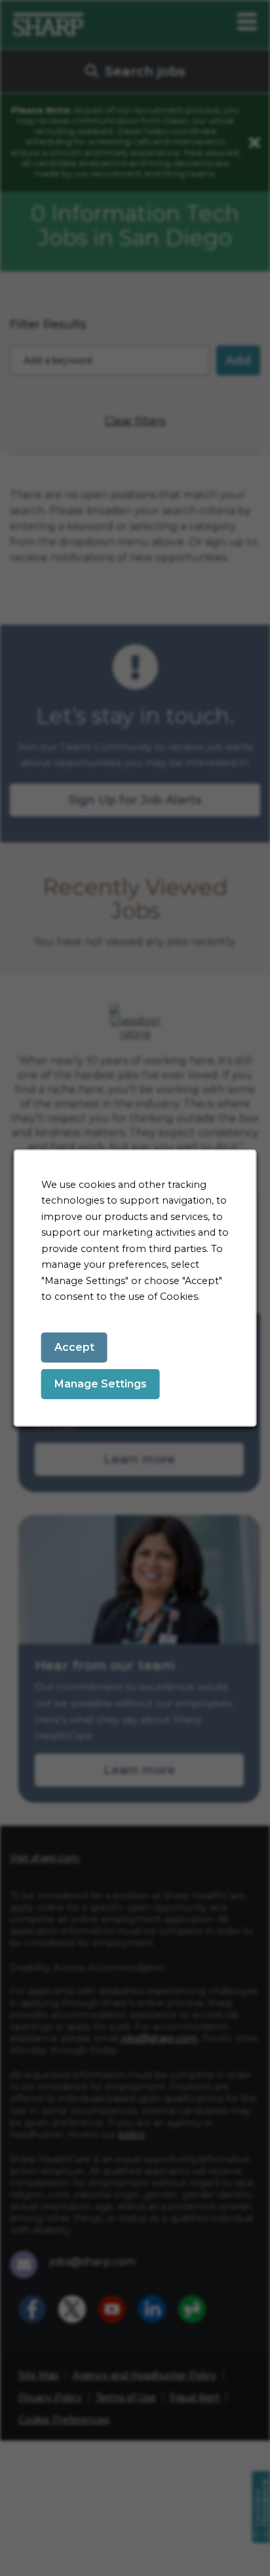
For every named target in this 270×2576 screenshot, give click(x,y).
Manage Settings (101, 1384)
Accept (74, 1347)
